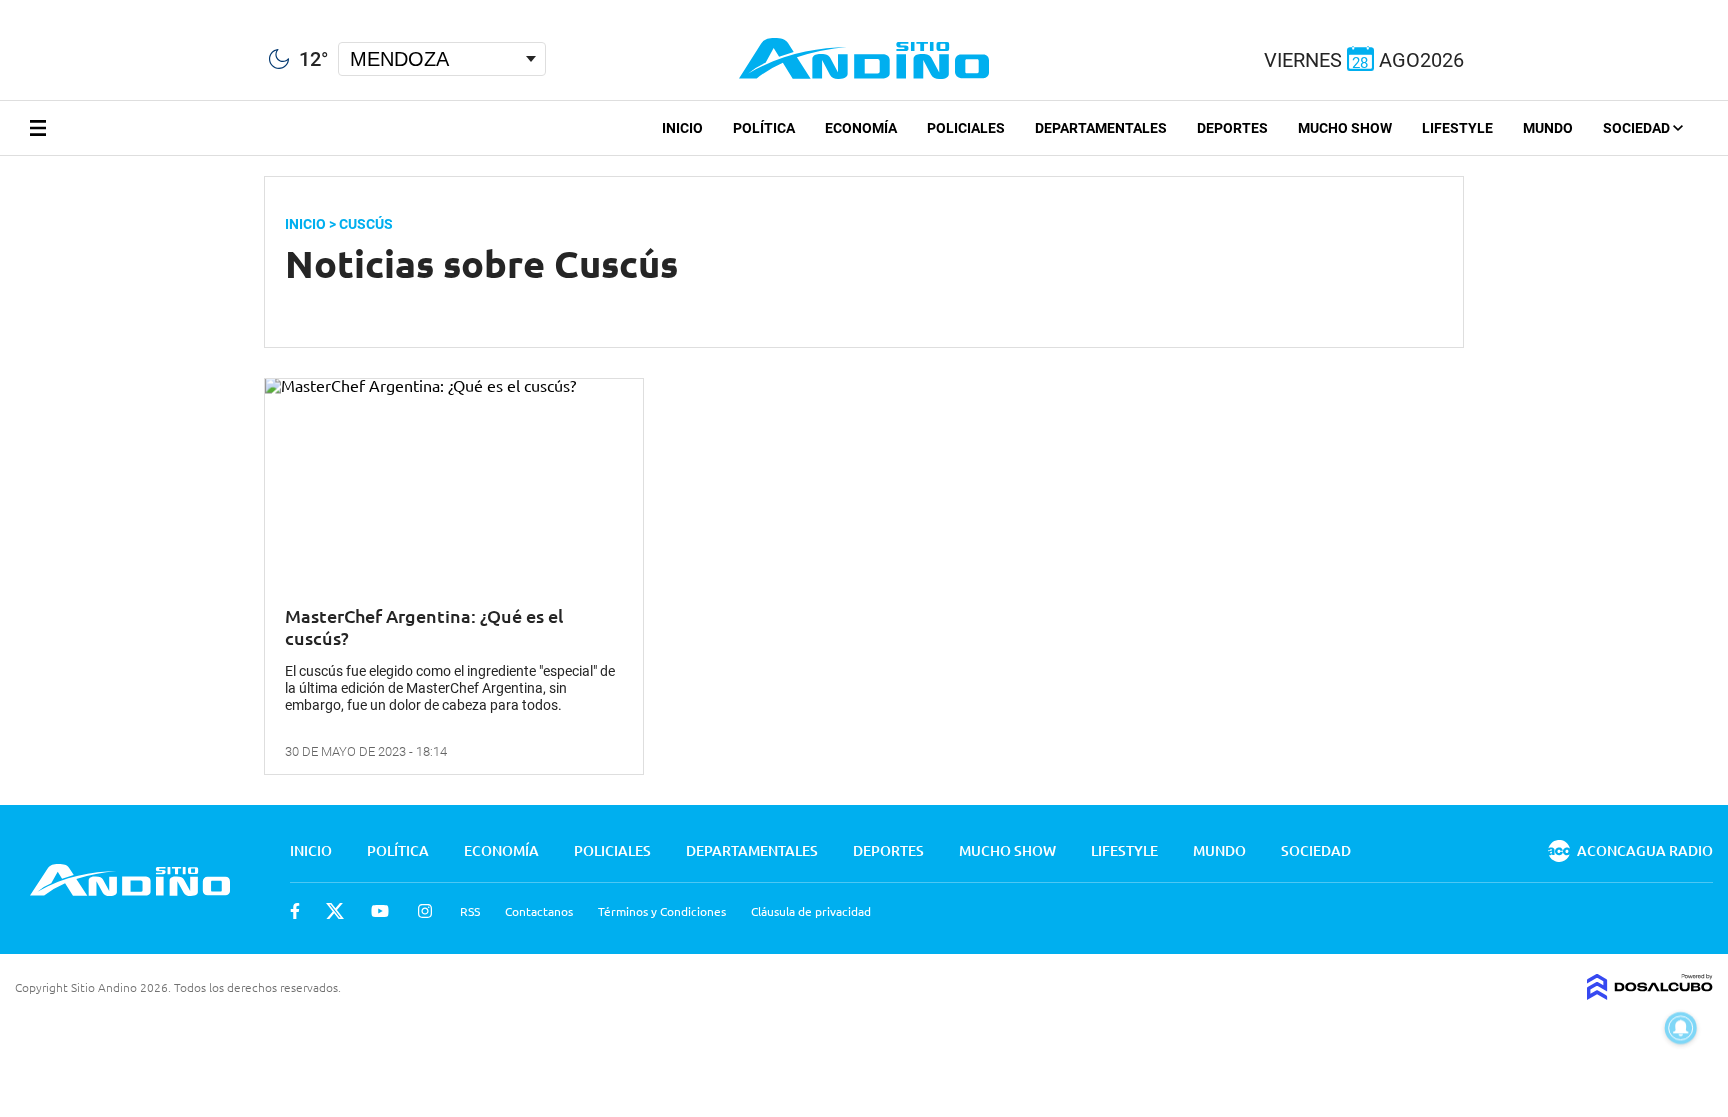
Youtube (380, 911)
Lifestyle (1457, 128)
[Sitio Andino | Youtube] (71, 9)
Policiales (966, 128)
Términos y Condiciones (662, 911)
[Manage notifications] (1681, 1028)
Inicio (682, 128)
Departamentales (1101, 128)
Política (764, 128)
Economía (861, 128)
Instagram (425, 911)
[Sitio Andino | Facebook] (4, 9)
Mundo (1548, 128)
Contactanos (539, 911)
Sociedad (1638, 128)
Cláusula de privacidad (811, 911)
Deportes (1232, 128)
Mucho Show (1345, 128)
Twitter (335, 911)
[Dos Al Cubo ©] (1650, 993)
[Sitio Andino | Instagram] (107, 9)
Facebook (295, 911)
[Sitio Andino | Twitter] (34, 9)
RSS (470, 911)
